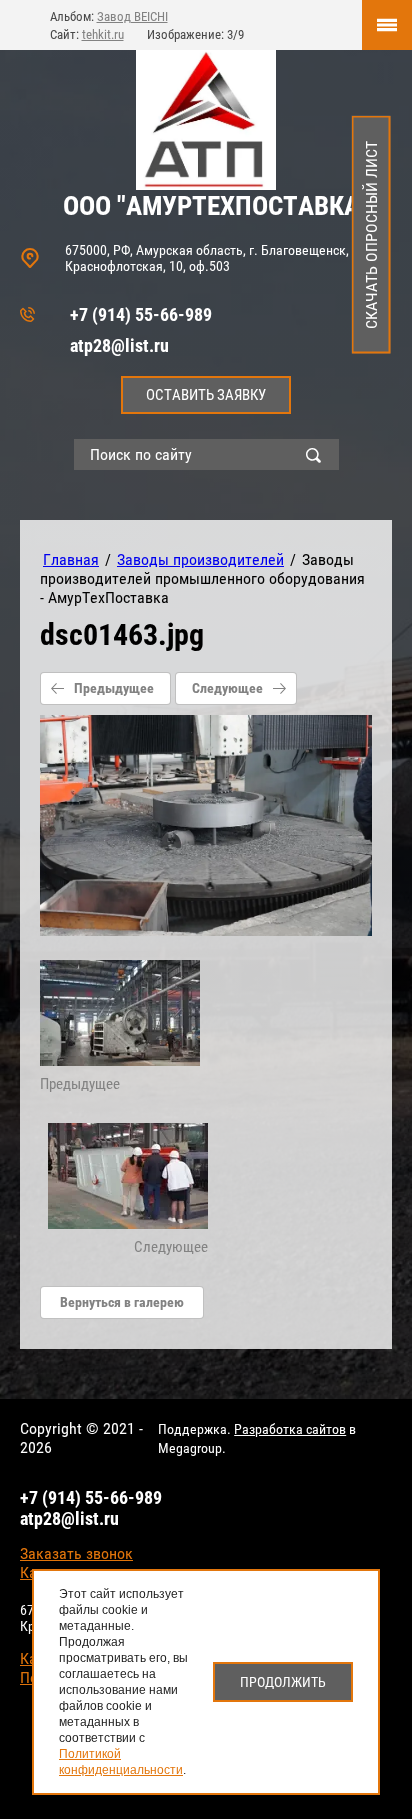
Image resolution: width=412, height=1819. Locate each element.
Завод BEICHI (132, 16)
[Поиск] (318, 454)
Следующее (227, 688)
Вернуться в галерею (122, 1302)
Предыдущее (114, 688)
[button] (206, 395)
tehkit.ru (103, 34)
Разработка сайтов (290, 1429)
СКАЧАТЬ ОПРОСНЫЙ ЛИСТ (371, 235)
